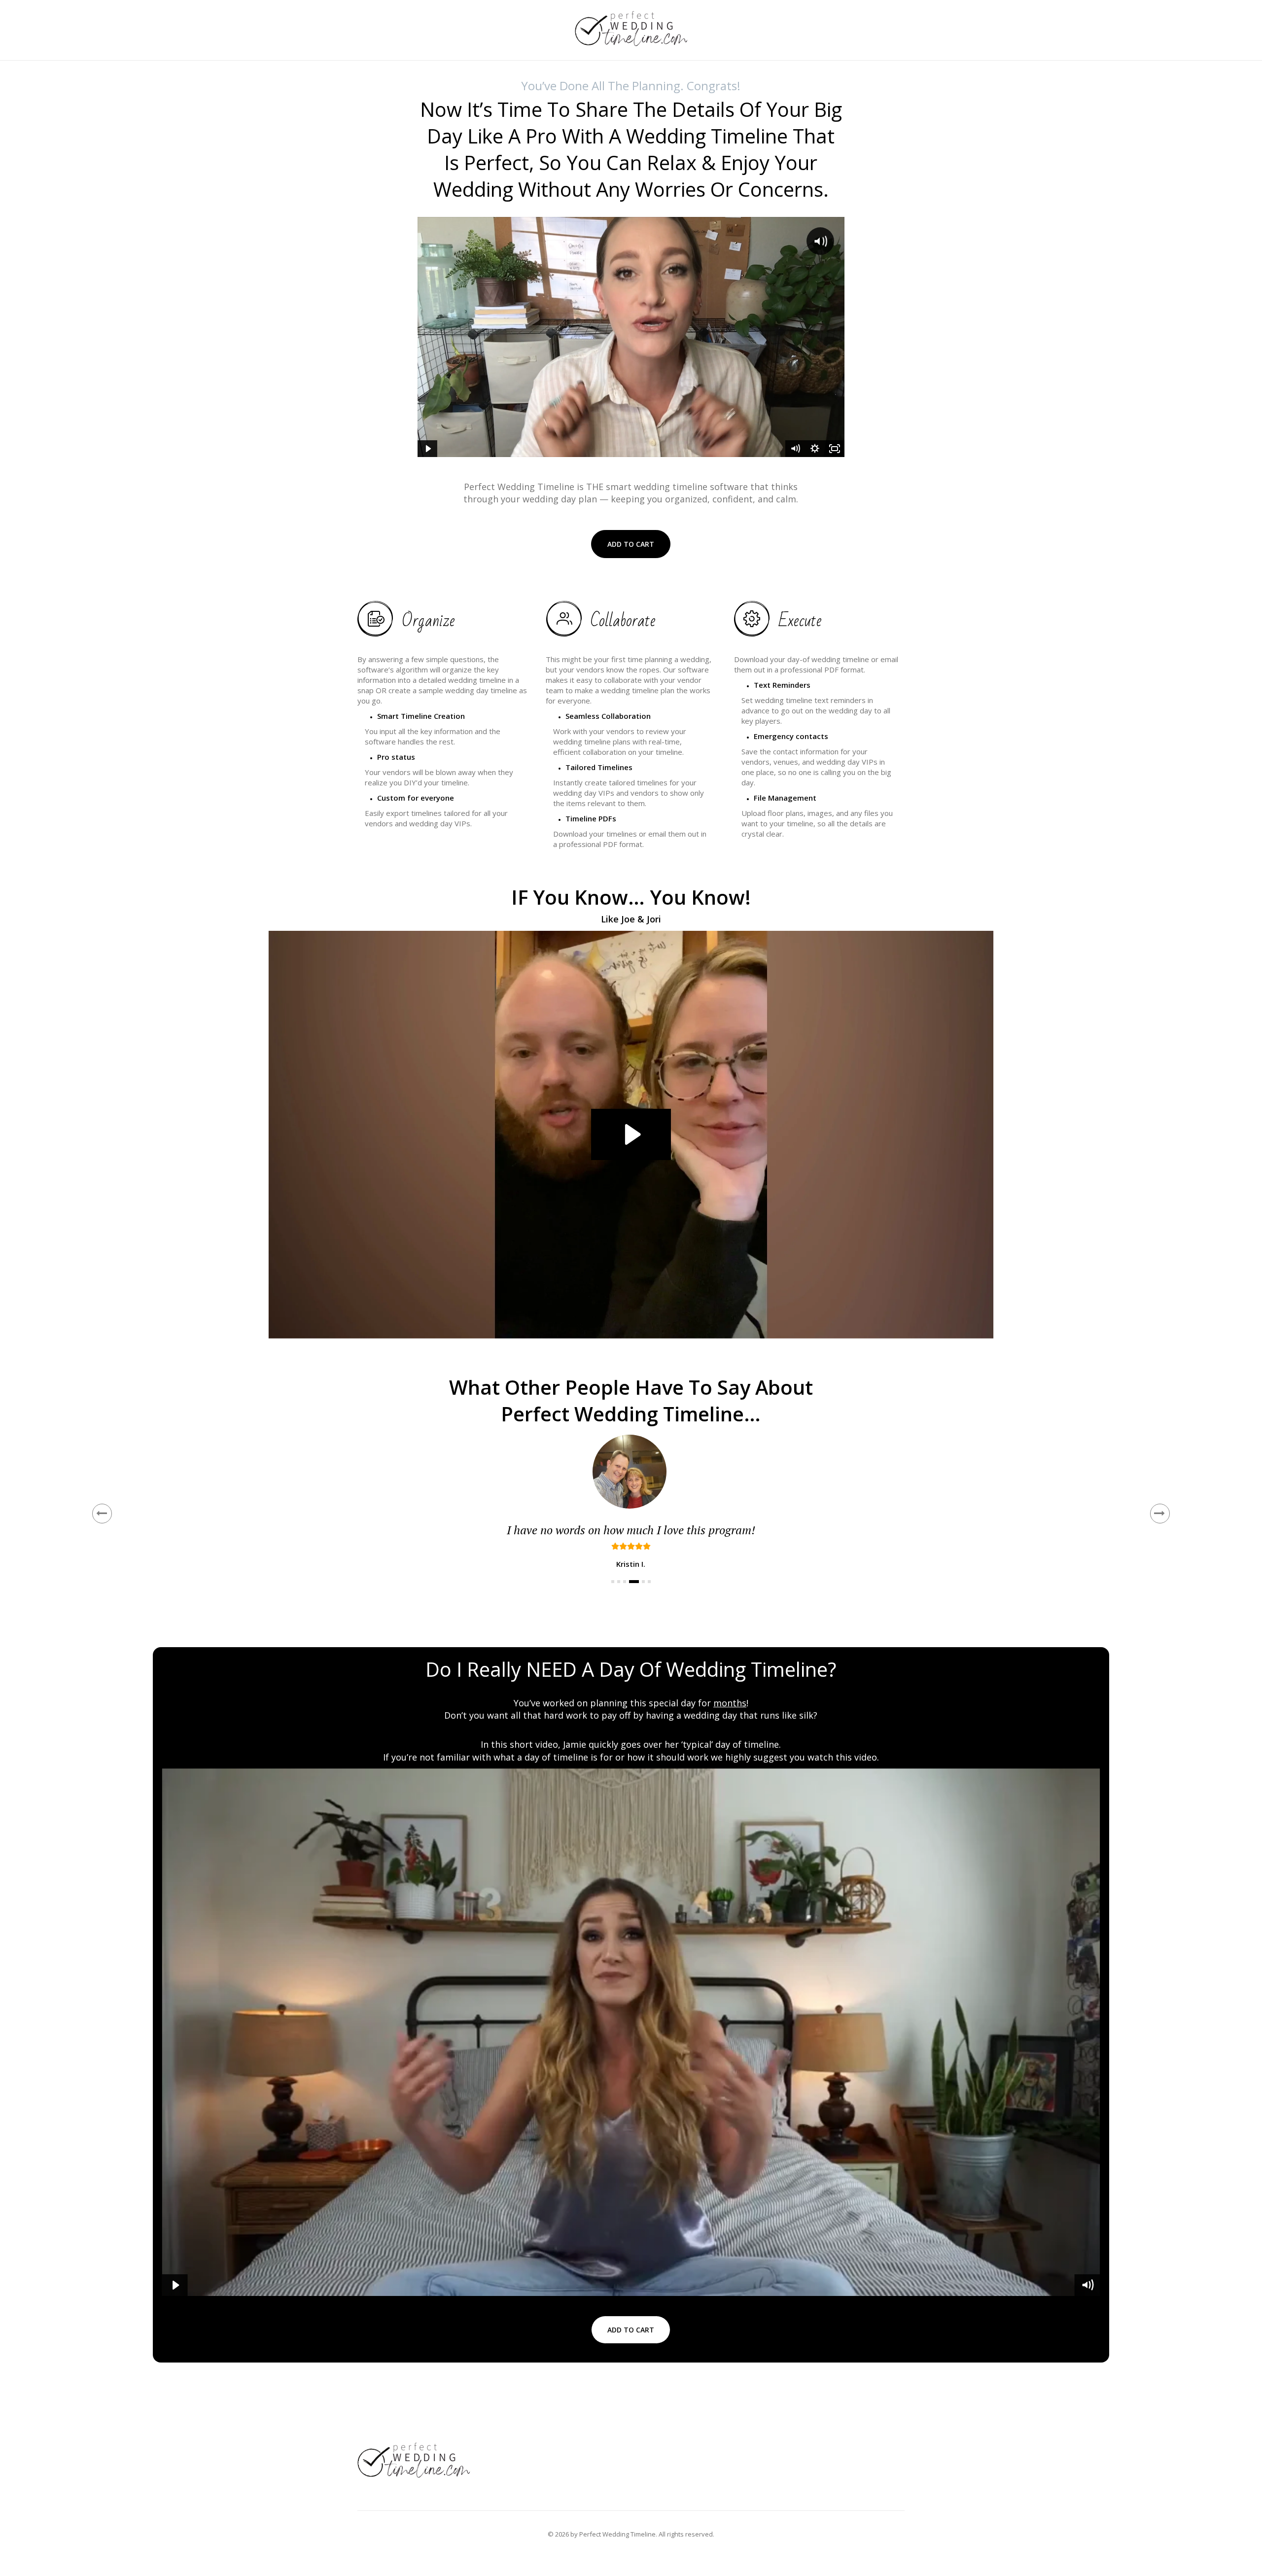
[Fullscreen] (835, 449)
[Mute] (795, 449)
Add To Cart (631, 544)
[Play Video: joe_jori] (631, 1134)
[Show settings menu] (815, 449)
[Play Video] (427, 449)
